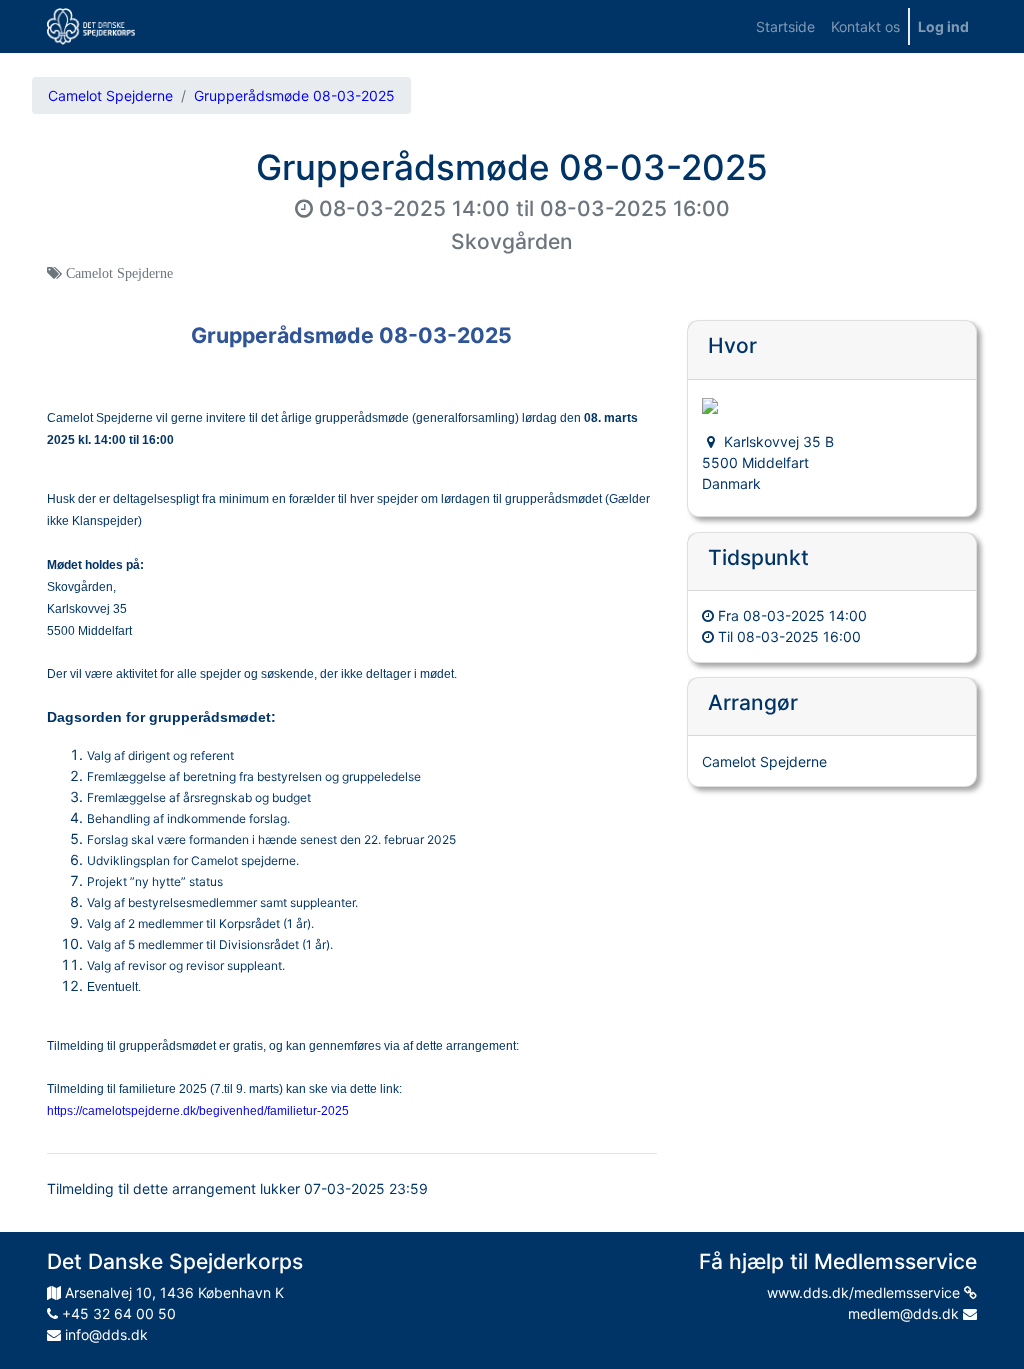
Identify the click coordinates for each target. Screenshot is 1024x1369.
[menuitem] (785, 26)
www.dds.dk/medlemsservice (865, 1292)
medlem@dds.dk (905, 1313)
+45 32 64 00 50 (117, 1313)
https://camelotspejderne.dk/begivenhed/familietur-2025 (198, 1111)
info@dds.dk (104, 1334)
